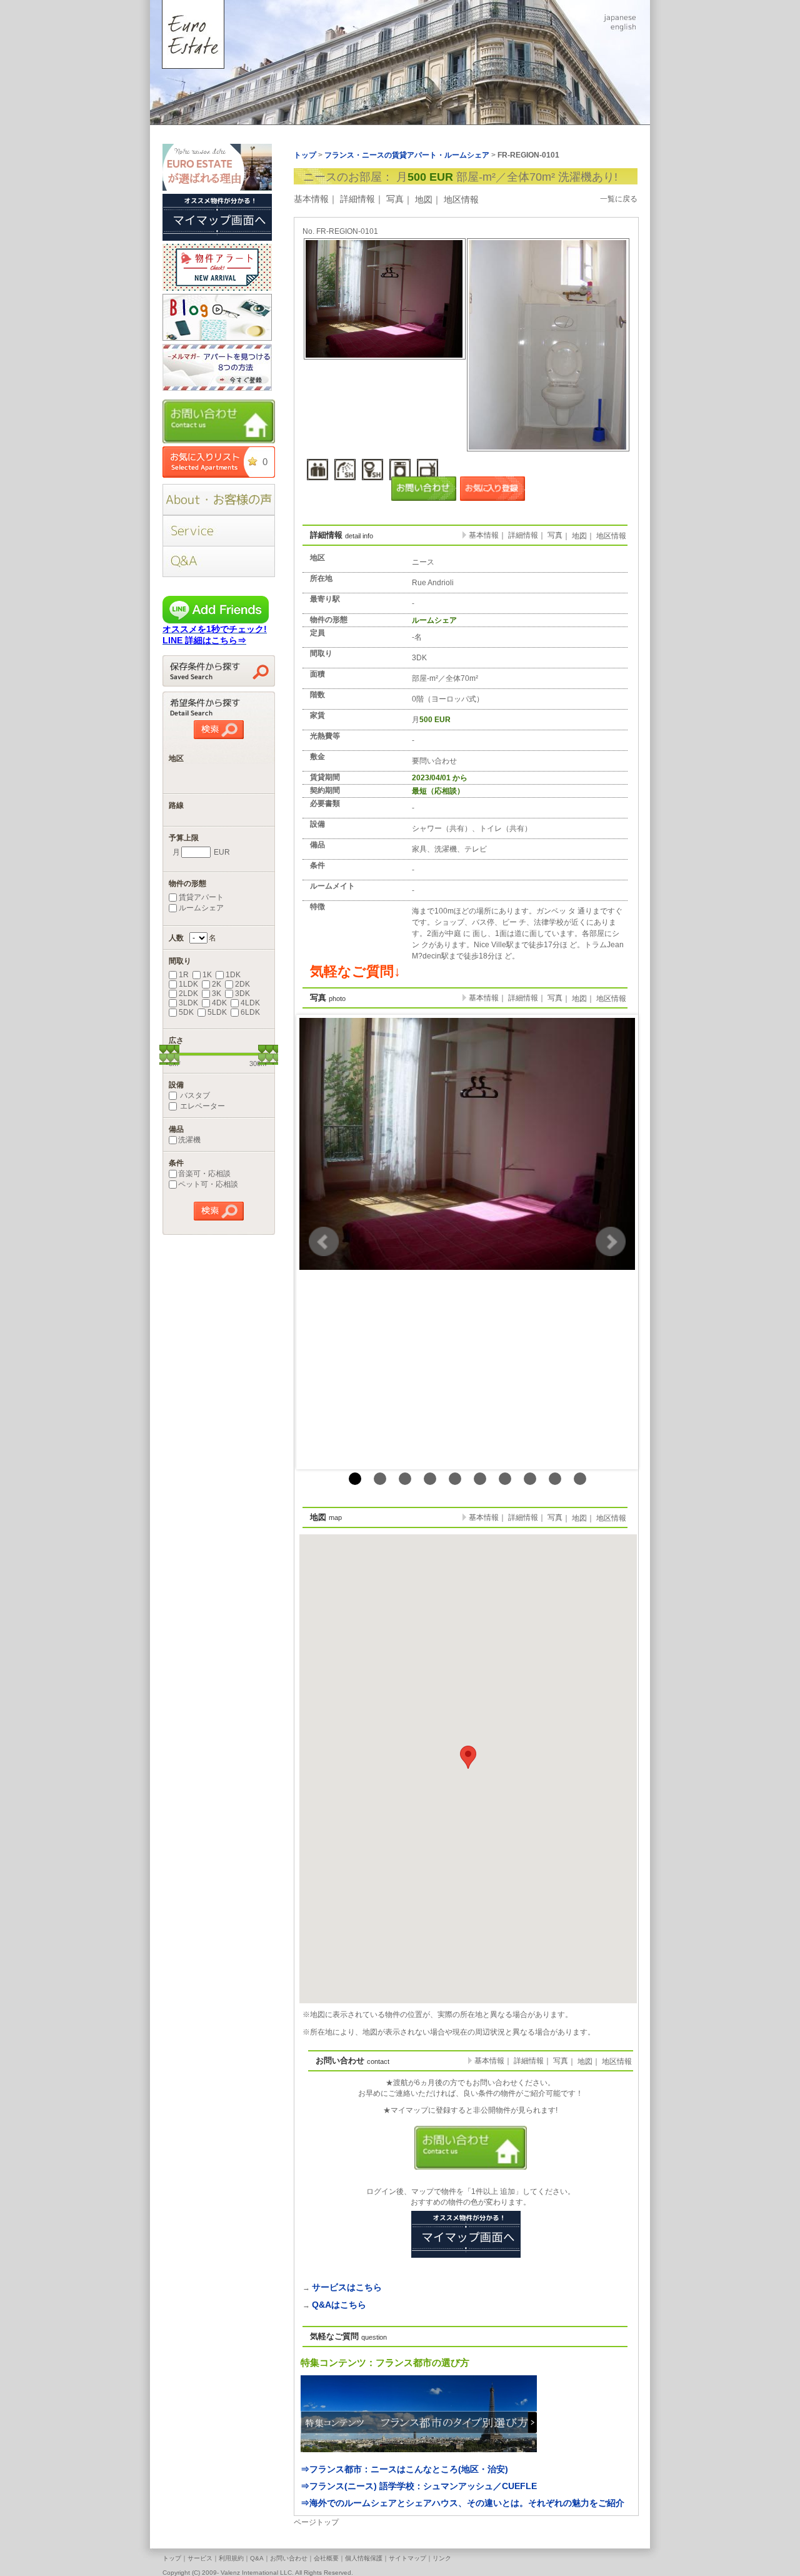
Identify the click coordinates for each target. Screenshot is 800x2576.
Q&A (257, 2558)
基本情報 (311, 199)
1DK (233, 975)
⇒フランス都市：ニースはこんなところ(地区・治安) (404, 2469)
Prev (324, 1242)
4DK (219, 1003)
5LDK (217, 1012)
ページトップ (316, 2522)
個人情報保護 (364, 2558)
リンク (442, 2558)
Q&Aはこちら (339, 2305)
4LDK (250, 1003)
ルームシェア (201, 908)
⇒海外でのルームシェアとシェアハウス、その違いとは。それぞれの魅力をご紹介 (462, 2503)
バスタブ (194, 1095)
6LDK (250, 1012)
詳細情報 (357, 199)
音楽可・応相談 (204, 1174)
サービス (200, 2558)
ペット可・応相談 (208, 1184)
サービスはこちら (347, 2287)
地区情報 (461, 199)
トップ (172, 2558)
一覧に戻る (619, 199)
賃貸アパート (201, 897)
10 (580, 1479)
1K (207, 975)
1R (184, 975)
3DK (242, 994)
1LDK (188, 984)
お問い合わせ (289, 2558)
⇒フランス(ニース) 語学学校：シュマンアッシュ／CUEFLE (419, 2486)
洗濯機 (189, 1140)
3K (217, 994)
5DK (186, 1012)
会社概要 (326, 2558)
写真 (395, 199)
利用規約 (231, 2558)
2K (217, 984)
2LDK (188, 994)
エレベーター (202, 1106)
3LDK (188, 1003)
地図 (424, 199)
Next (611, 1242)
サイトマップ (407, 2558)
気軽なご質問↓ (355, 971)
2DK (242, 984)
